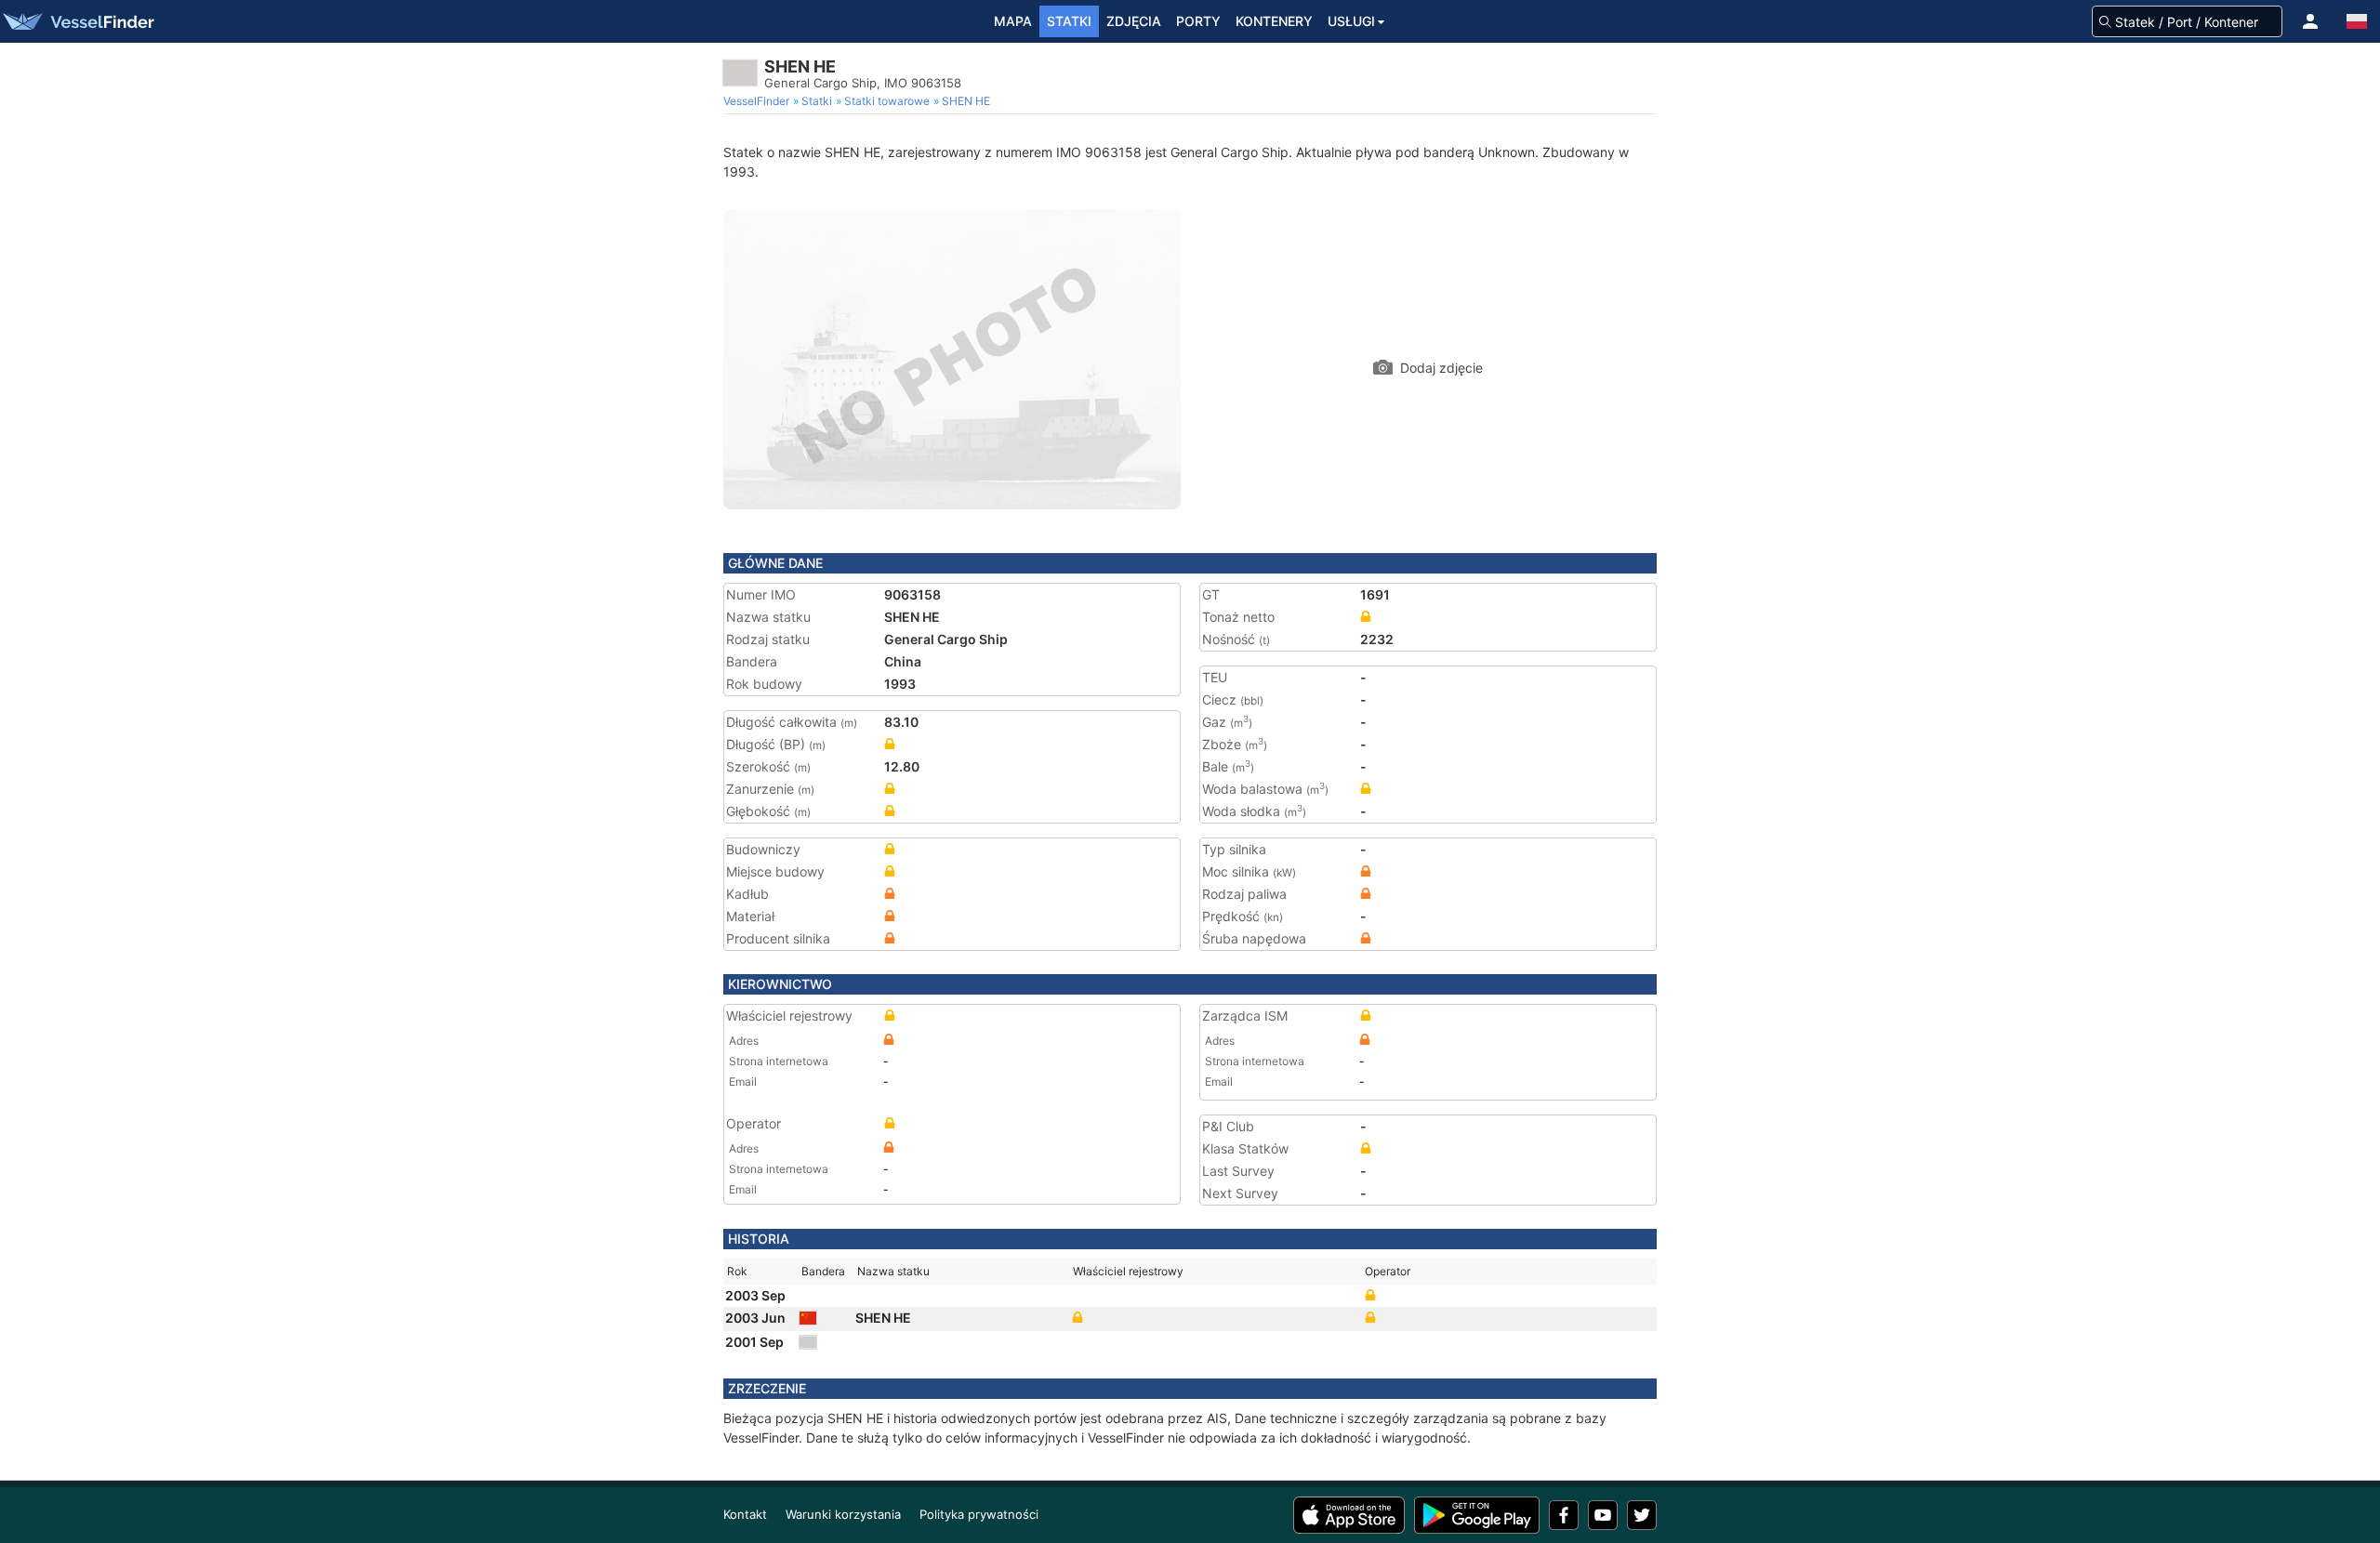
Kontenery (1274, 21)
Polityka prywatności (979, 1514)
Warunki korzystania (843, 1514)
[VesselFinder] (77, 21)
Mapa (1013, 21)
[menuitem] (758, 101)
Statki (1069, 21)
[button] (2310, 21)
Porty (1198, 21)
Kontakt (745, 1514)
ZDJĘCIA (1134, 21)
